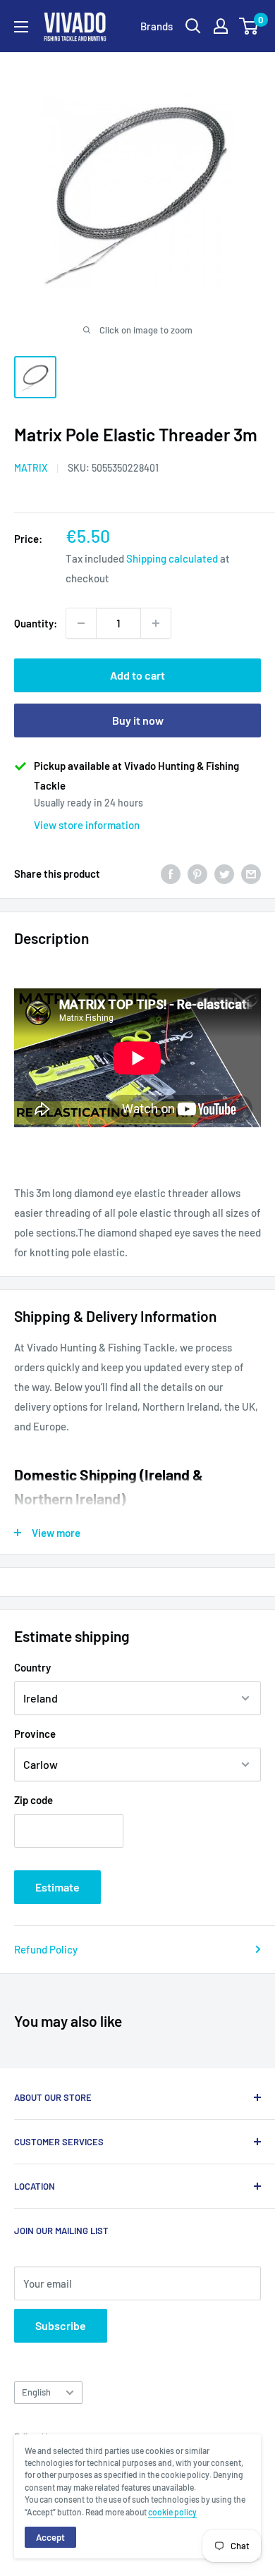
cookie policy (172, 2512)
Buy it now (138, 720)
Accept (50, 2537)
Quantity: (36, 623)
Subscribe (61, 2325)
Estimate (57, 1887)
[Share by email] (251, 873)
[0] (249, 26)
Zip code (33, 1800)
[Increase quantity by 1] (156, 623)
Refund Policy (46, 1949)
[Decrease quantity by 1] (81, 623)
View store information (87, 825)
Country (32, 1667)
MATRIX (31, 468)
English (36, 2392)
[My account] (221, 26)
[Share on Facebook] (171, 873)
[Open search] (193, 26)
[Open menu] (21, 27)
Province (35, 1734)
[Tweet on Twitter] (224, 873)
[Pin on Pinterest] (197, 873)
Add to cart (137, 675)
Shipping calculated (172, 558)
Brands (157, 26)
